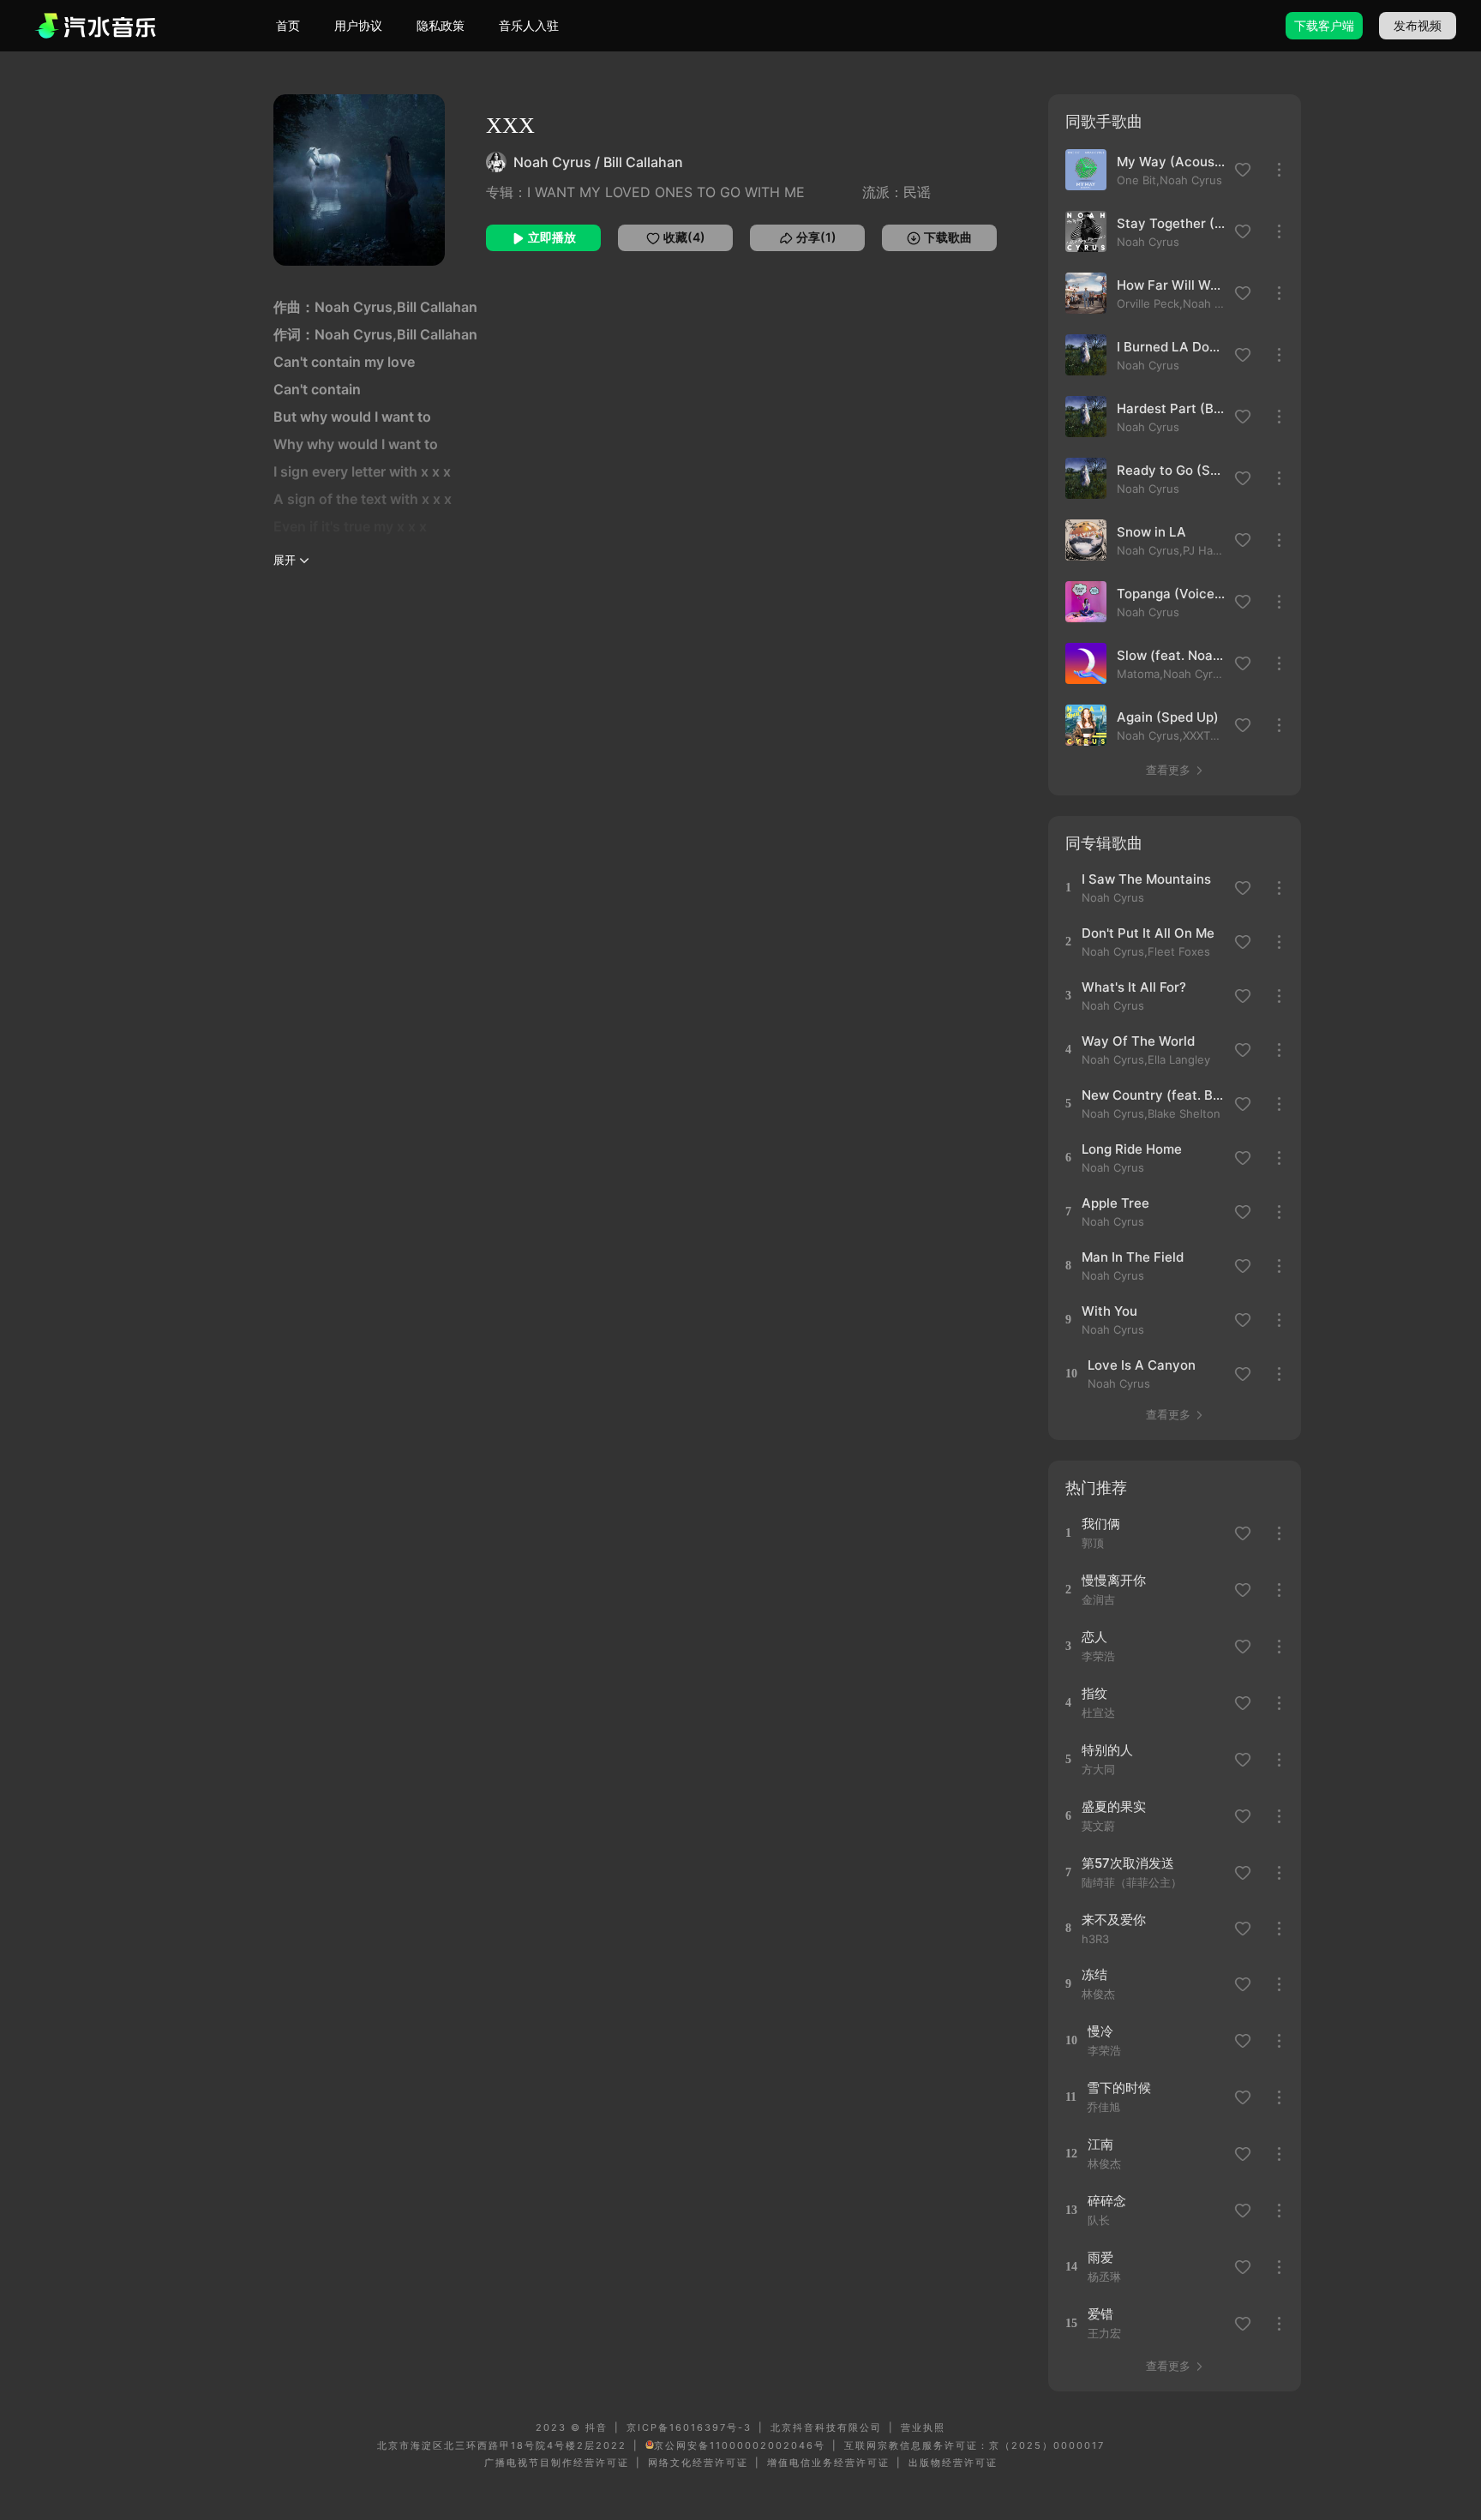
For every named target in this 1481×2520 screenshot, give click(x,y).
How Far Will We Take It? (1171, 285)
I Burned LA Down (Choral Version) (1171, 347)
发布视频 (1418, 25)
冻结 (1094, 1974)
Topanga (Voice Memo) (1171, 594)
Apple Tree (1115, 1203)
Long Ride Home (1132, 1149)
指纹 (1094, 1693)
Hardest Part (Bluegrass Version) (1171, 408)
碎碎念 (1107, 2201)
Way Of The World (1138, 1041)
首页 (288, 25)
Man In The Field (1133, 1257)
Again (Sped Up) (1168, 717)
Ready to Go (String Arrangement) (1171, 470)
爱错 (1100, 2314)
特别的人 (1107, 1750)
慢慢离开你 (1114, 1580)
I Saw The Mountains (1146, 879)
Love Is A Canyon (1142, 1365)
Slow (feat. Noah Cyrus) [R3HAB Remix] (1171, 655)
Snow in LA (1151, 532)
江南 (1100, 2144)
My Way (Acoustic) (1171, 162)
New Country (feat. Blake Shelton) (1152, 1095)
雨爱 (1100, 2257)
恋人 (1094, 1637)
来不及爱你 (1114, 1920)
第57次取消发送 (1128, 1863)
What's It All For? (1134, 987)
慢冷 (1100, 2031)
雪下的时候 (1119, 2088)
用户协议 (358, 25)
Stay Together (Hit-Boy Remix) (1171, 223)
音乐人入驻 (529, 25)
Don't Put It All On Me (1148, 933)
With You (1109, 1311)
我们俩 (1101, 1524)
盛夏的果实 (1114, 1806)
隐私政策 (441, 25)
